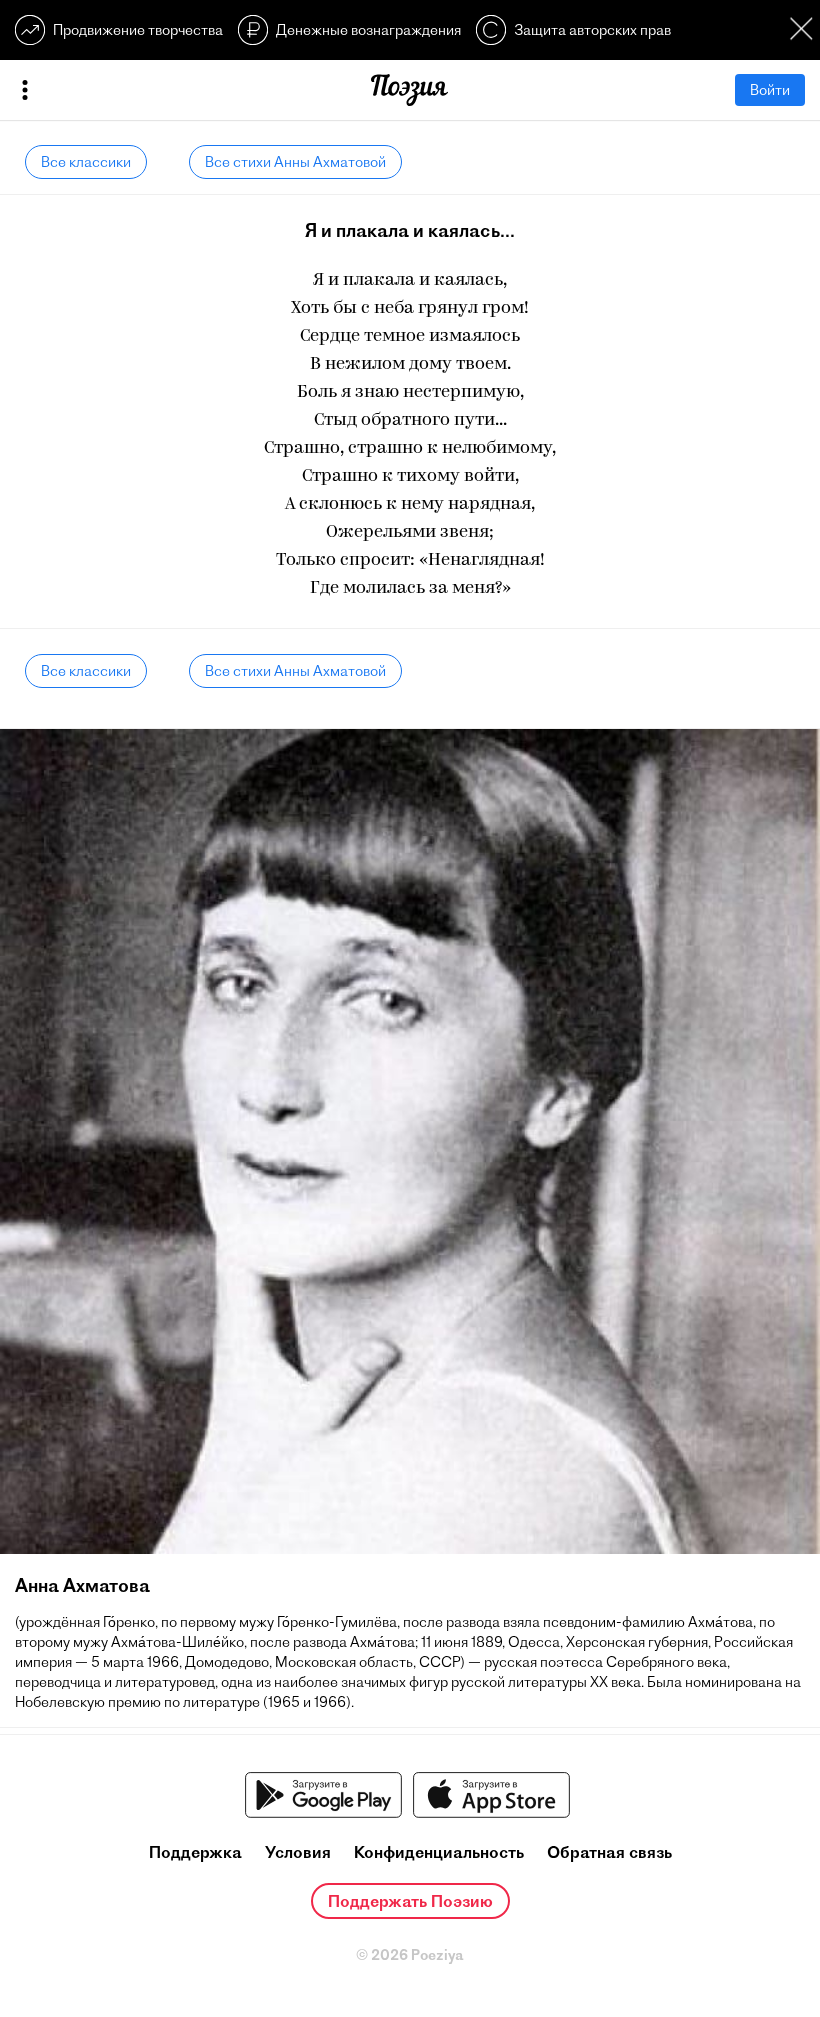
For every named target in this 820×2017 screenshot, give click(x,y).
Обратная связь (609, 1852)
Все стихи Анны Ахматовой (295, 162)
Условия (298, 1852)
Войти (770, 90)
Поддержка (195, 1852)
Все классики (86, 162)
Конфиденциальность (439, 1852)
